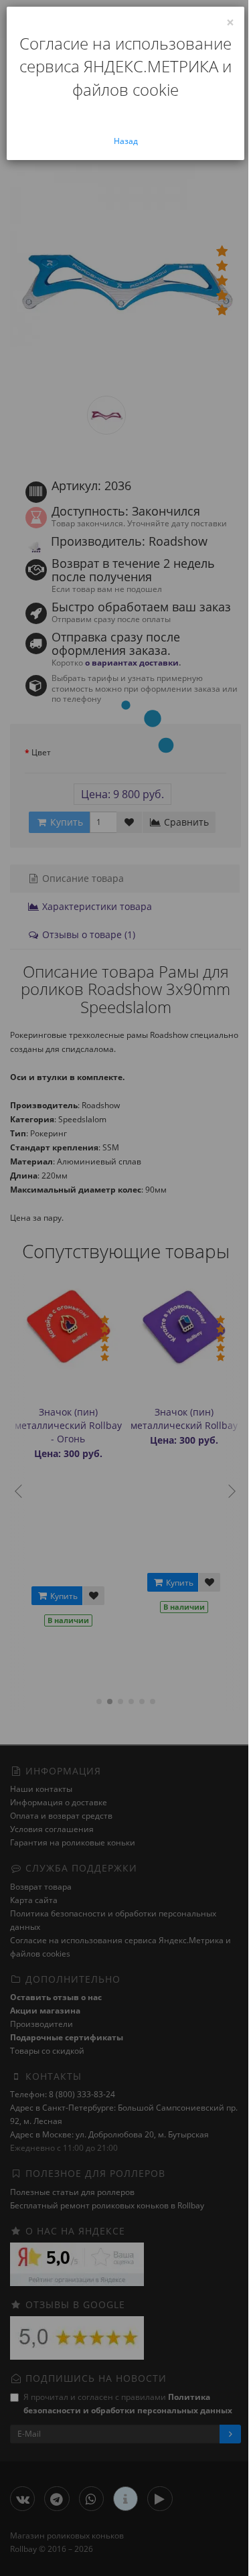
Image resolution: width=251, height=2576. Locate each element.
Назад (126, 141)
